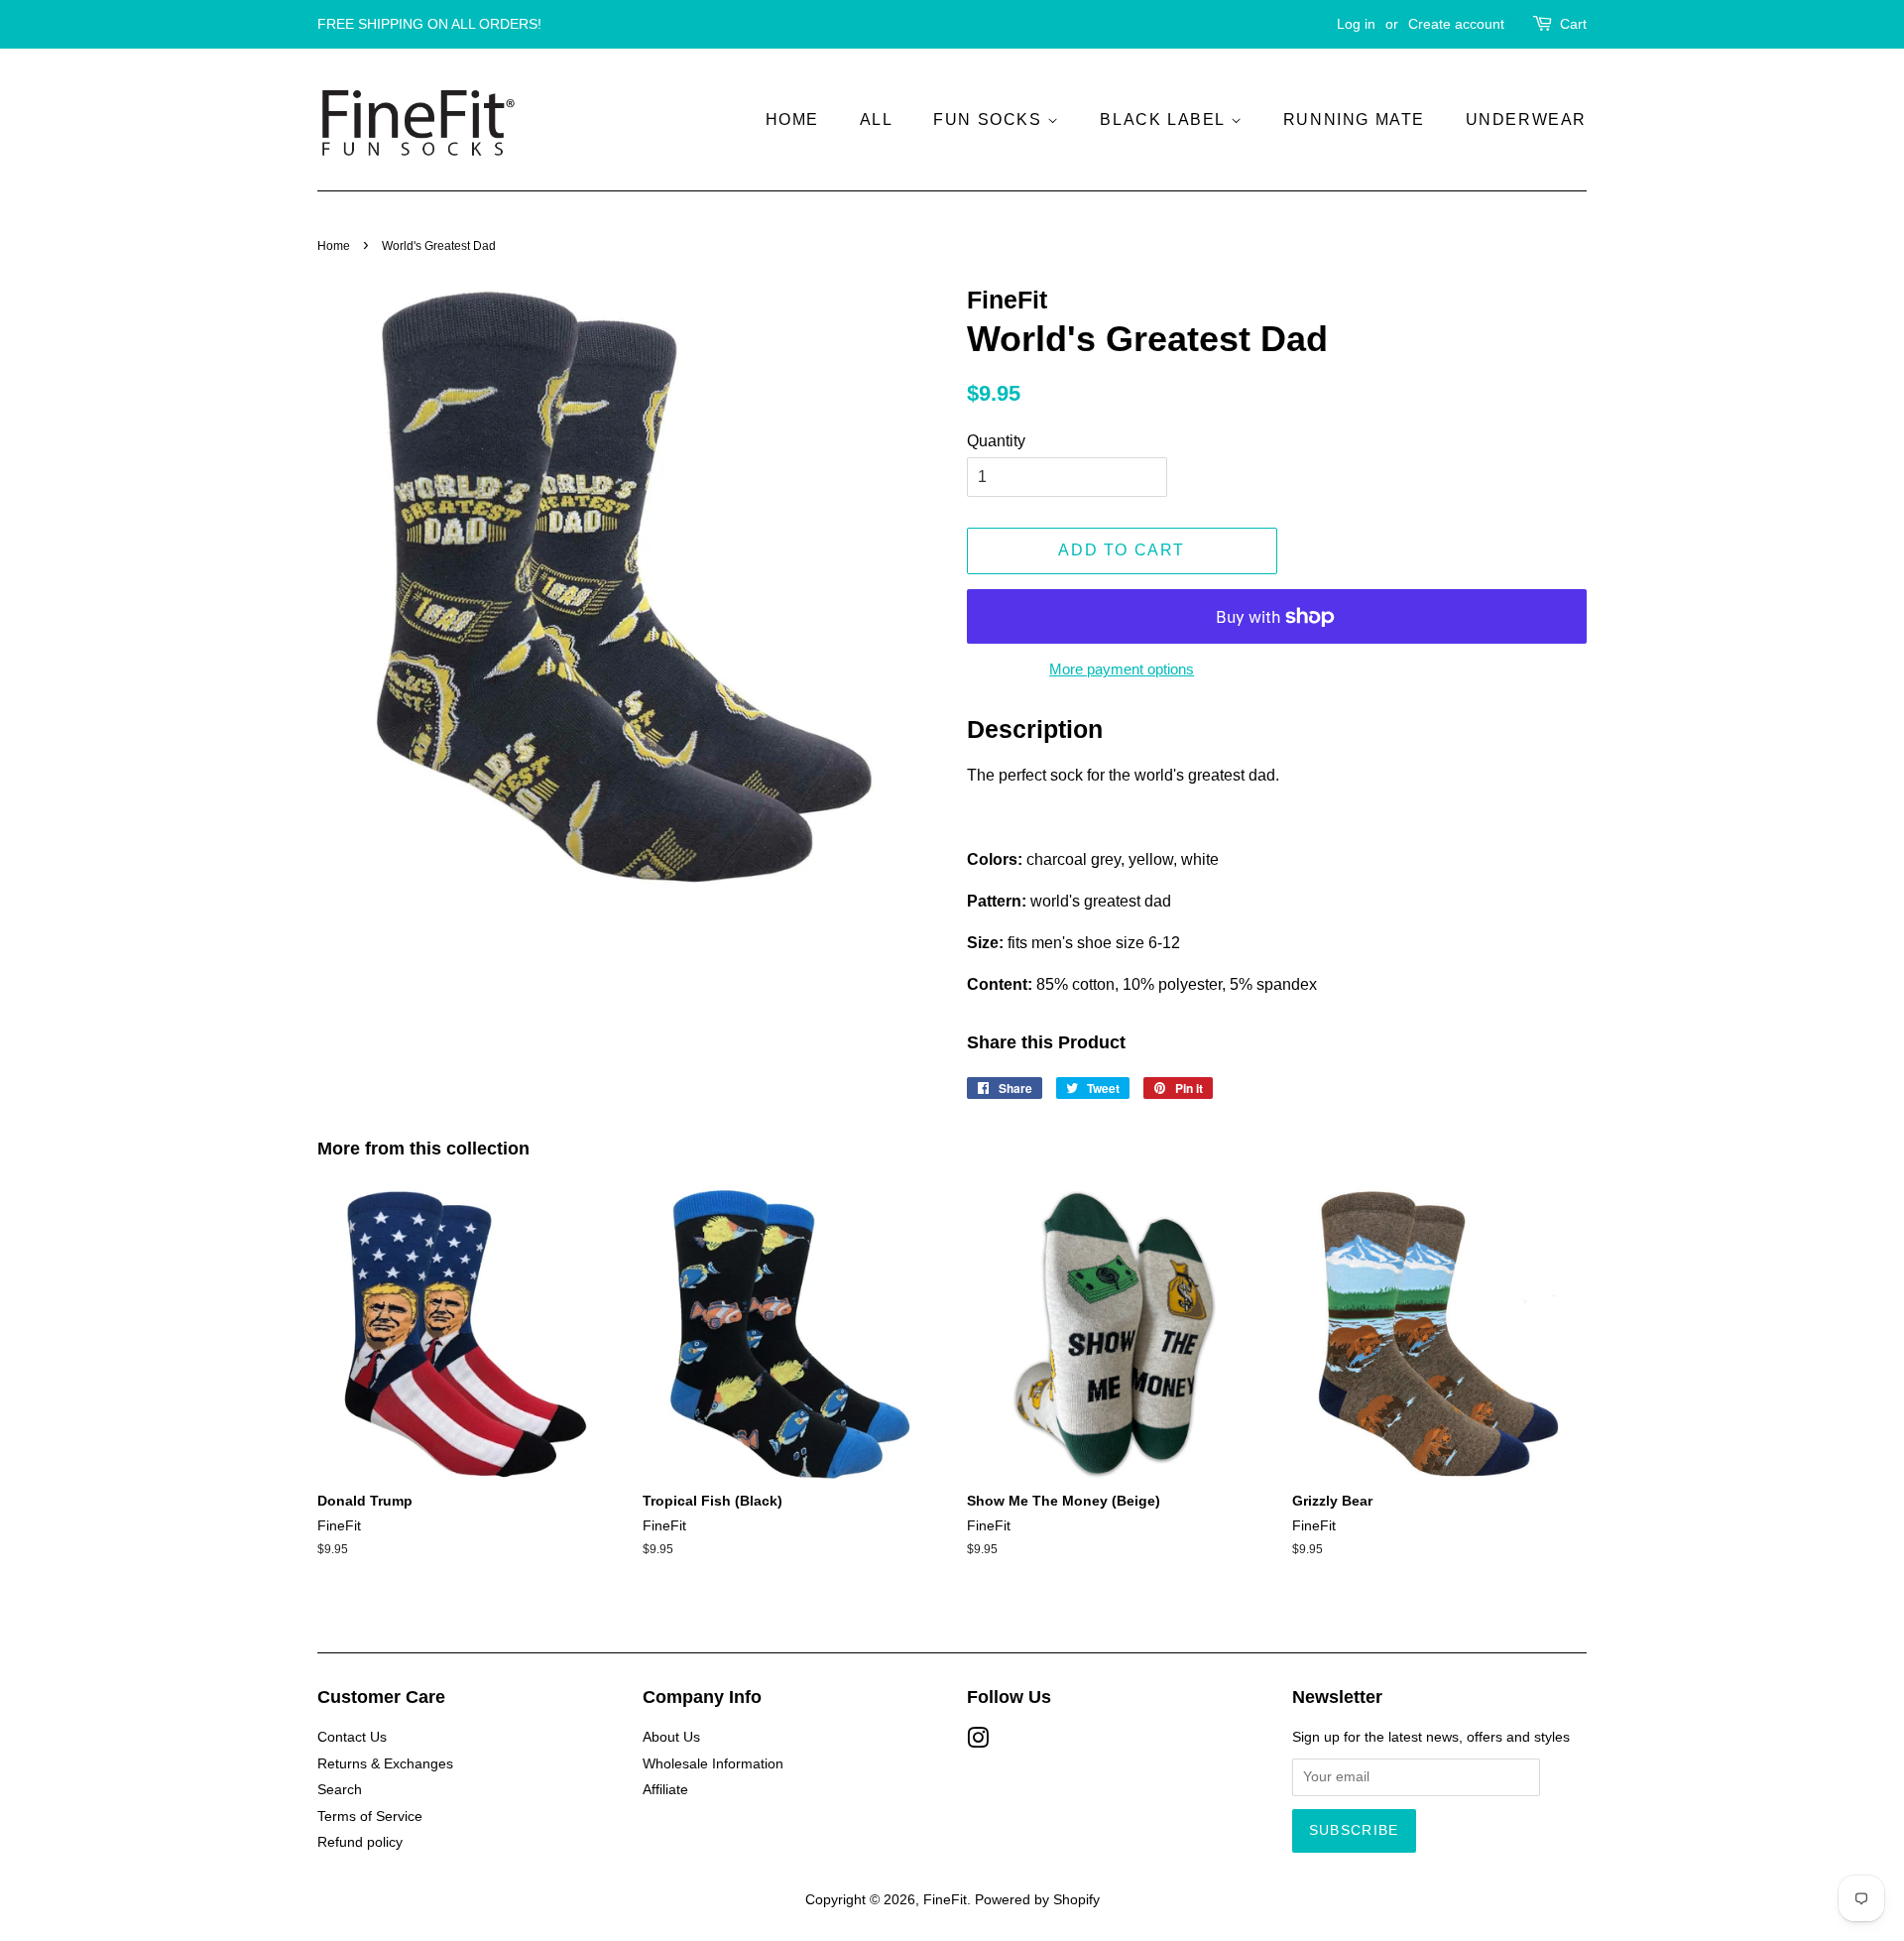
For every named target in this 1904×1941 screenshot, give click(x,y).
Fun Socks (990, 120)
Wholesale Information (713, 1764)
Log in (1356, 24)
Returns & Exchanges (385, 1764)
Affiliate (665, 1790)
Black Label (1165, 120)
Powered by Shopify (1037, 1900)
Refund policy (360, 1842)
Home (792, 120)
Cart (1573, 24)
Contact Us (352, 1737)
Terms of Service (370, 1817)
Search (340, 1790)
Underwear (1526, 120)
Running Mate (1354, 120)
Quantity (996, 441)
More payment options (1122, 669)
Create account (1456, 24)
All (877, 120)
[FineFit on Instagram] (978, 1742)
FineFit (945, 1900)
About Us (671, 1737)
